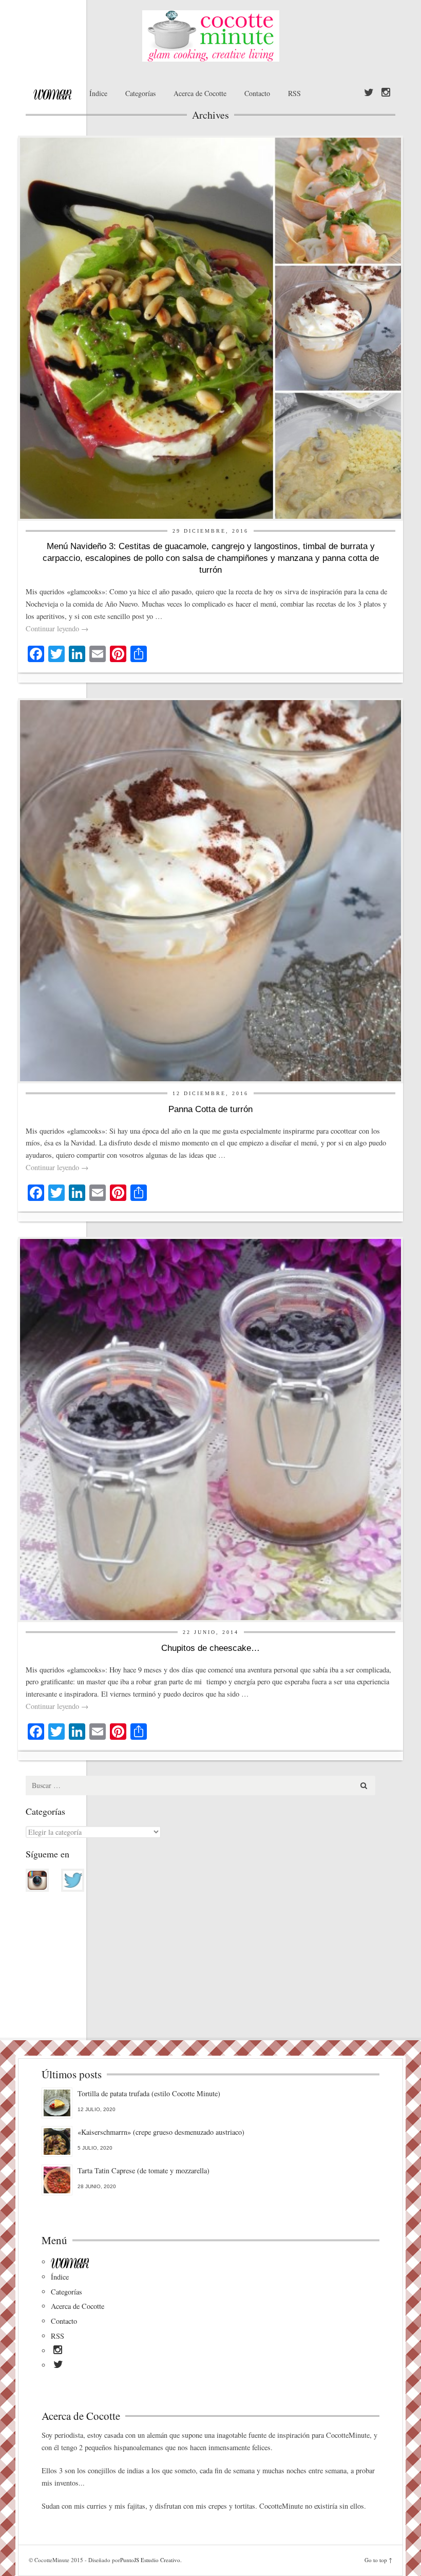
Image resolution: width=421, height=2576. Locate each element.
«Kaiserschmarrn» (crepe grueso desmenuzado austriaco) (161, 2132)
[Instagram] (386, 93)
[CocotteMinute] (210, 36)
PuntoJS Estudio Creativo (150, 2560)
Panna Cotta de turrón (210, 1109)
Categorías (140, 93)
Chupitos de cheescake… (210, 1648)
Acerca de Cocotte (200, 93)
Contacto (257, 93)
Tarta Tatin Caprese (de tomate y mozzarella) (143, 2170)
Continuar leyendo (57, 628)
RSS (294, 93)
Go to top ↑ (378, 2560)
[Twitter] (369, 93)
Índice (98, 93)
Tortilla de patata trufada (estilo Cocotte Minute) (149, 2093)
